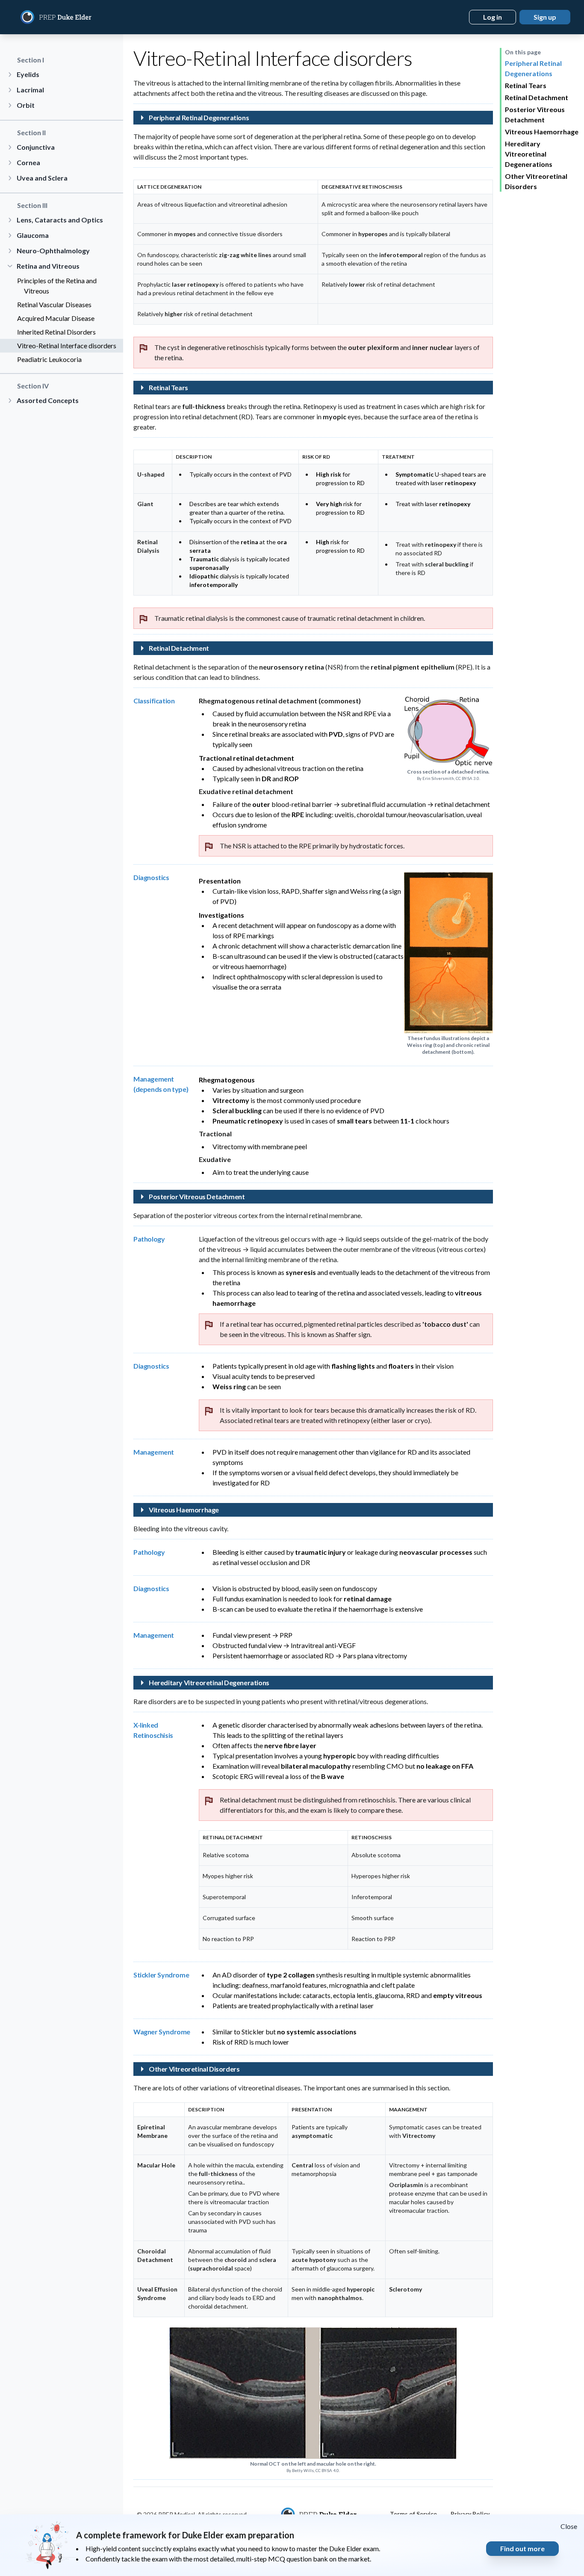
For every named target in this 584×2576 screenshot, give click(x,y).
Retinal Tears (526, 85)
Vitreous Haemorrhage (542, 132)
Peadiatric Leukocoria (49, 359)
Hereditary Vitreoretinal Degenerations (529, 154)
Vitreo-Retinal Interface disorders (67, 345)
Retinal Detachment (537, 97)
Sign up (545, 17)
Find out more (522, 2548)
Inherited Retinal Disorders (56, 332)
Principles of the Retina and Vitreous (57, 286)
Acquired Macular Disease (56, 318)
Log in (493, 17)
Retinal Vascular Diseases (54, 304)
